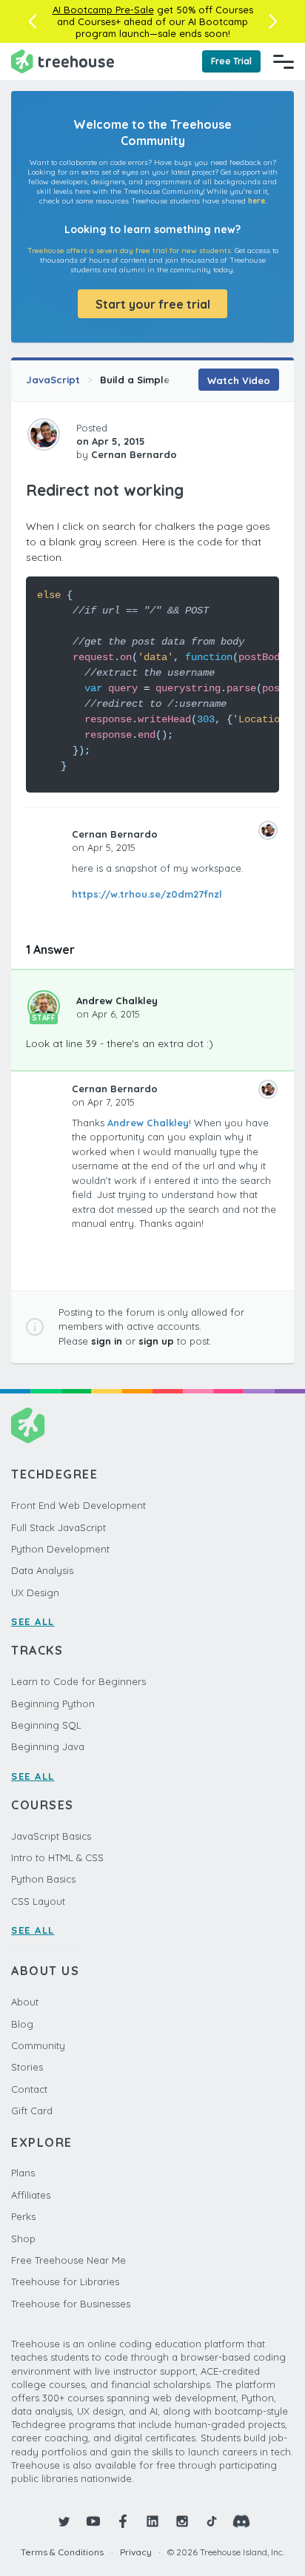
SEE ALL (33, 1621)
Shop (23, 2239)
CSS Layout (38, 1901)
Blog (22, 2024)
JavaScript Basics (51, 1836)
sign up (156, 1341)
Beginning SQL (46, 1725)
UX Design (35, 1593)
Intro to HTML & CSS (57, 1857)
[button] (32, 21)
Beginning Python (53, 1704)
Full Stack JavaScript (58, 1527)
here (257, 201)
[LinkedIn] (152, 2521)
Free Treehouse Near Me (68, 2260)
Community (38, 2045)
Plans (23, 2173)
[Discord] (241, 2521)
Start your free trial (153, 304)
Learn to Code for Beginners (78, 1681)
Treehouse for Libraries (65, 2281)
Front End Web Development (78, 1505)
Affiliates (31, 2195)
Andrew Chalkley (117, 1001)
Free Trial (231, 61)
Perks (23, 2216)
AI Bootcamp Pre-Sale (103, 10)
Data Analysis (42, 1570)
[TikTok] (212, 2521)
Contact (29, 2089)
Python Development (60, 1549)
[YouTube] (93, 2521)
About (25, 2002)
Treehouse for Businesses (71, 2304)
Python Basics (43, 1879)
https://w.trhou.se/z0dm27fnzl (147, 894)
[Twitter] (64, 2521)
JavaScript (53, 380)
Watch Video (239, 380)
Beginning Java (48, 1746)
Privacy (136, 2552)
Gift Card (32, 2111)
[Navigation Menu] (284, 61)
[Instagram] (182, 2521)
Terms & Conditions (62, 2552)
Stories (27, 2067)
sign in (107, 1341)
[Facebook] (123, 2521)
